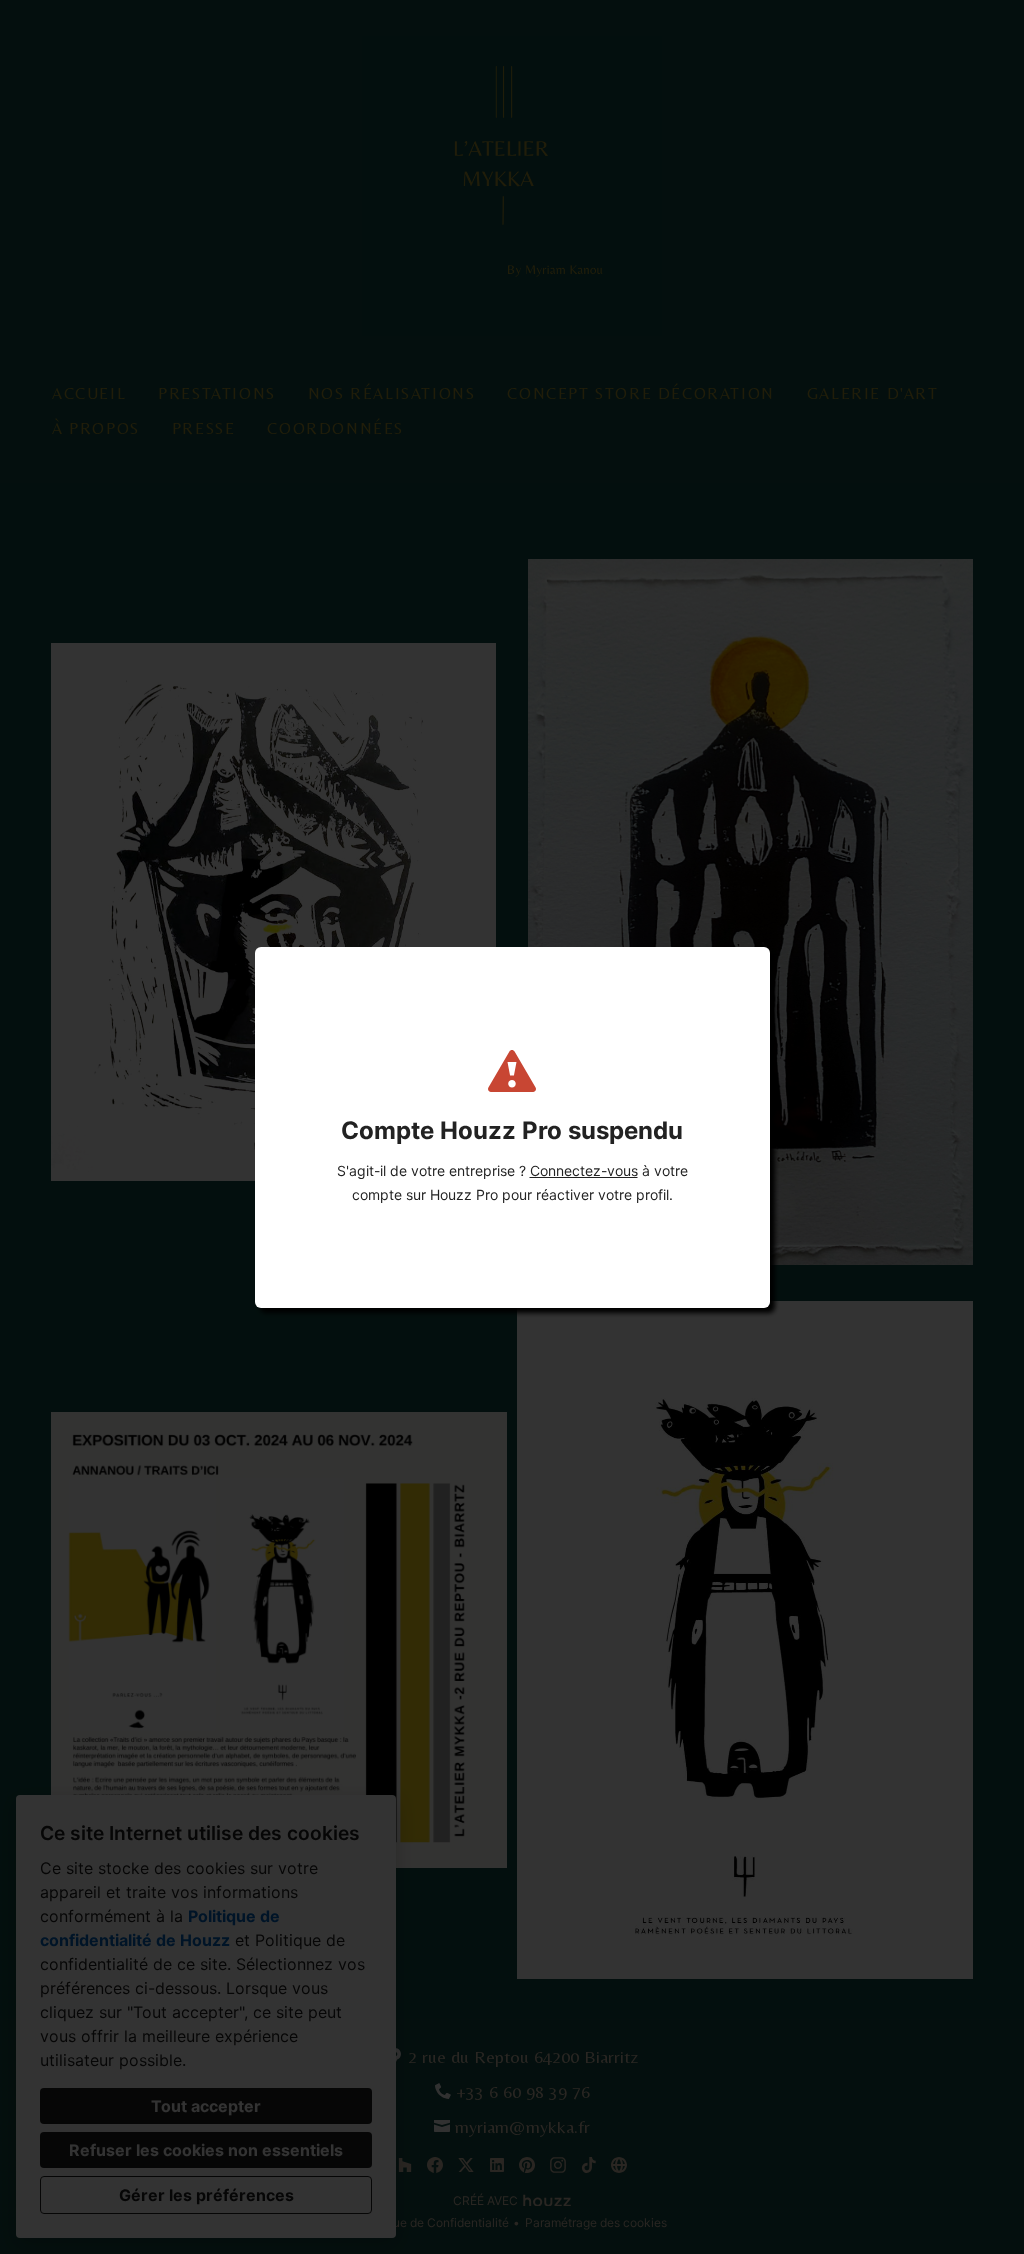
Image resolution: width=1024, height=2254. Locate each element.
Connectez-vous (584, 1170)
